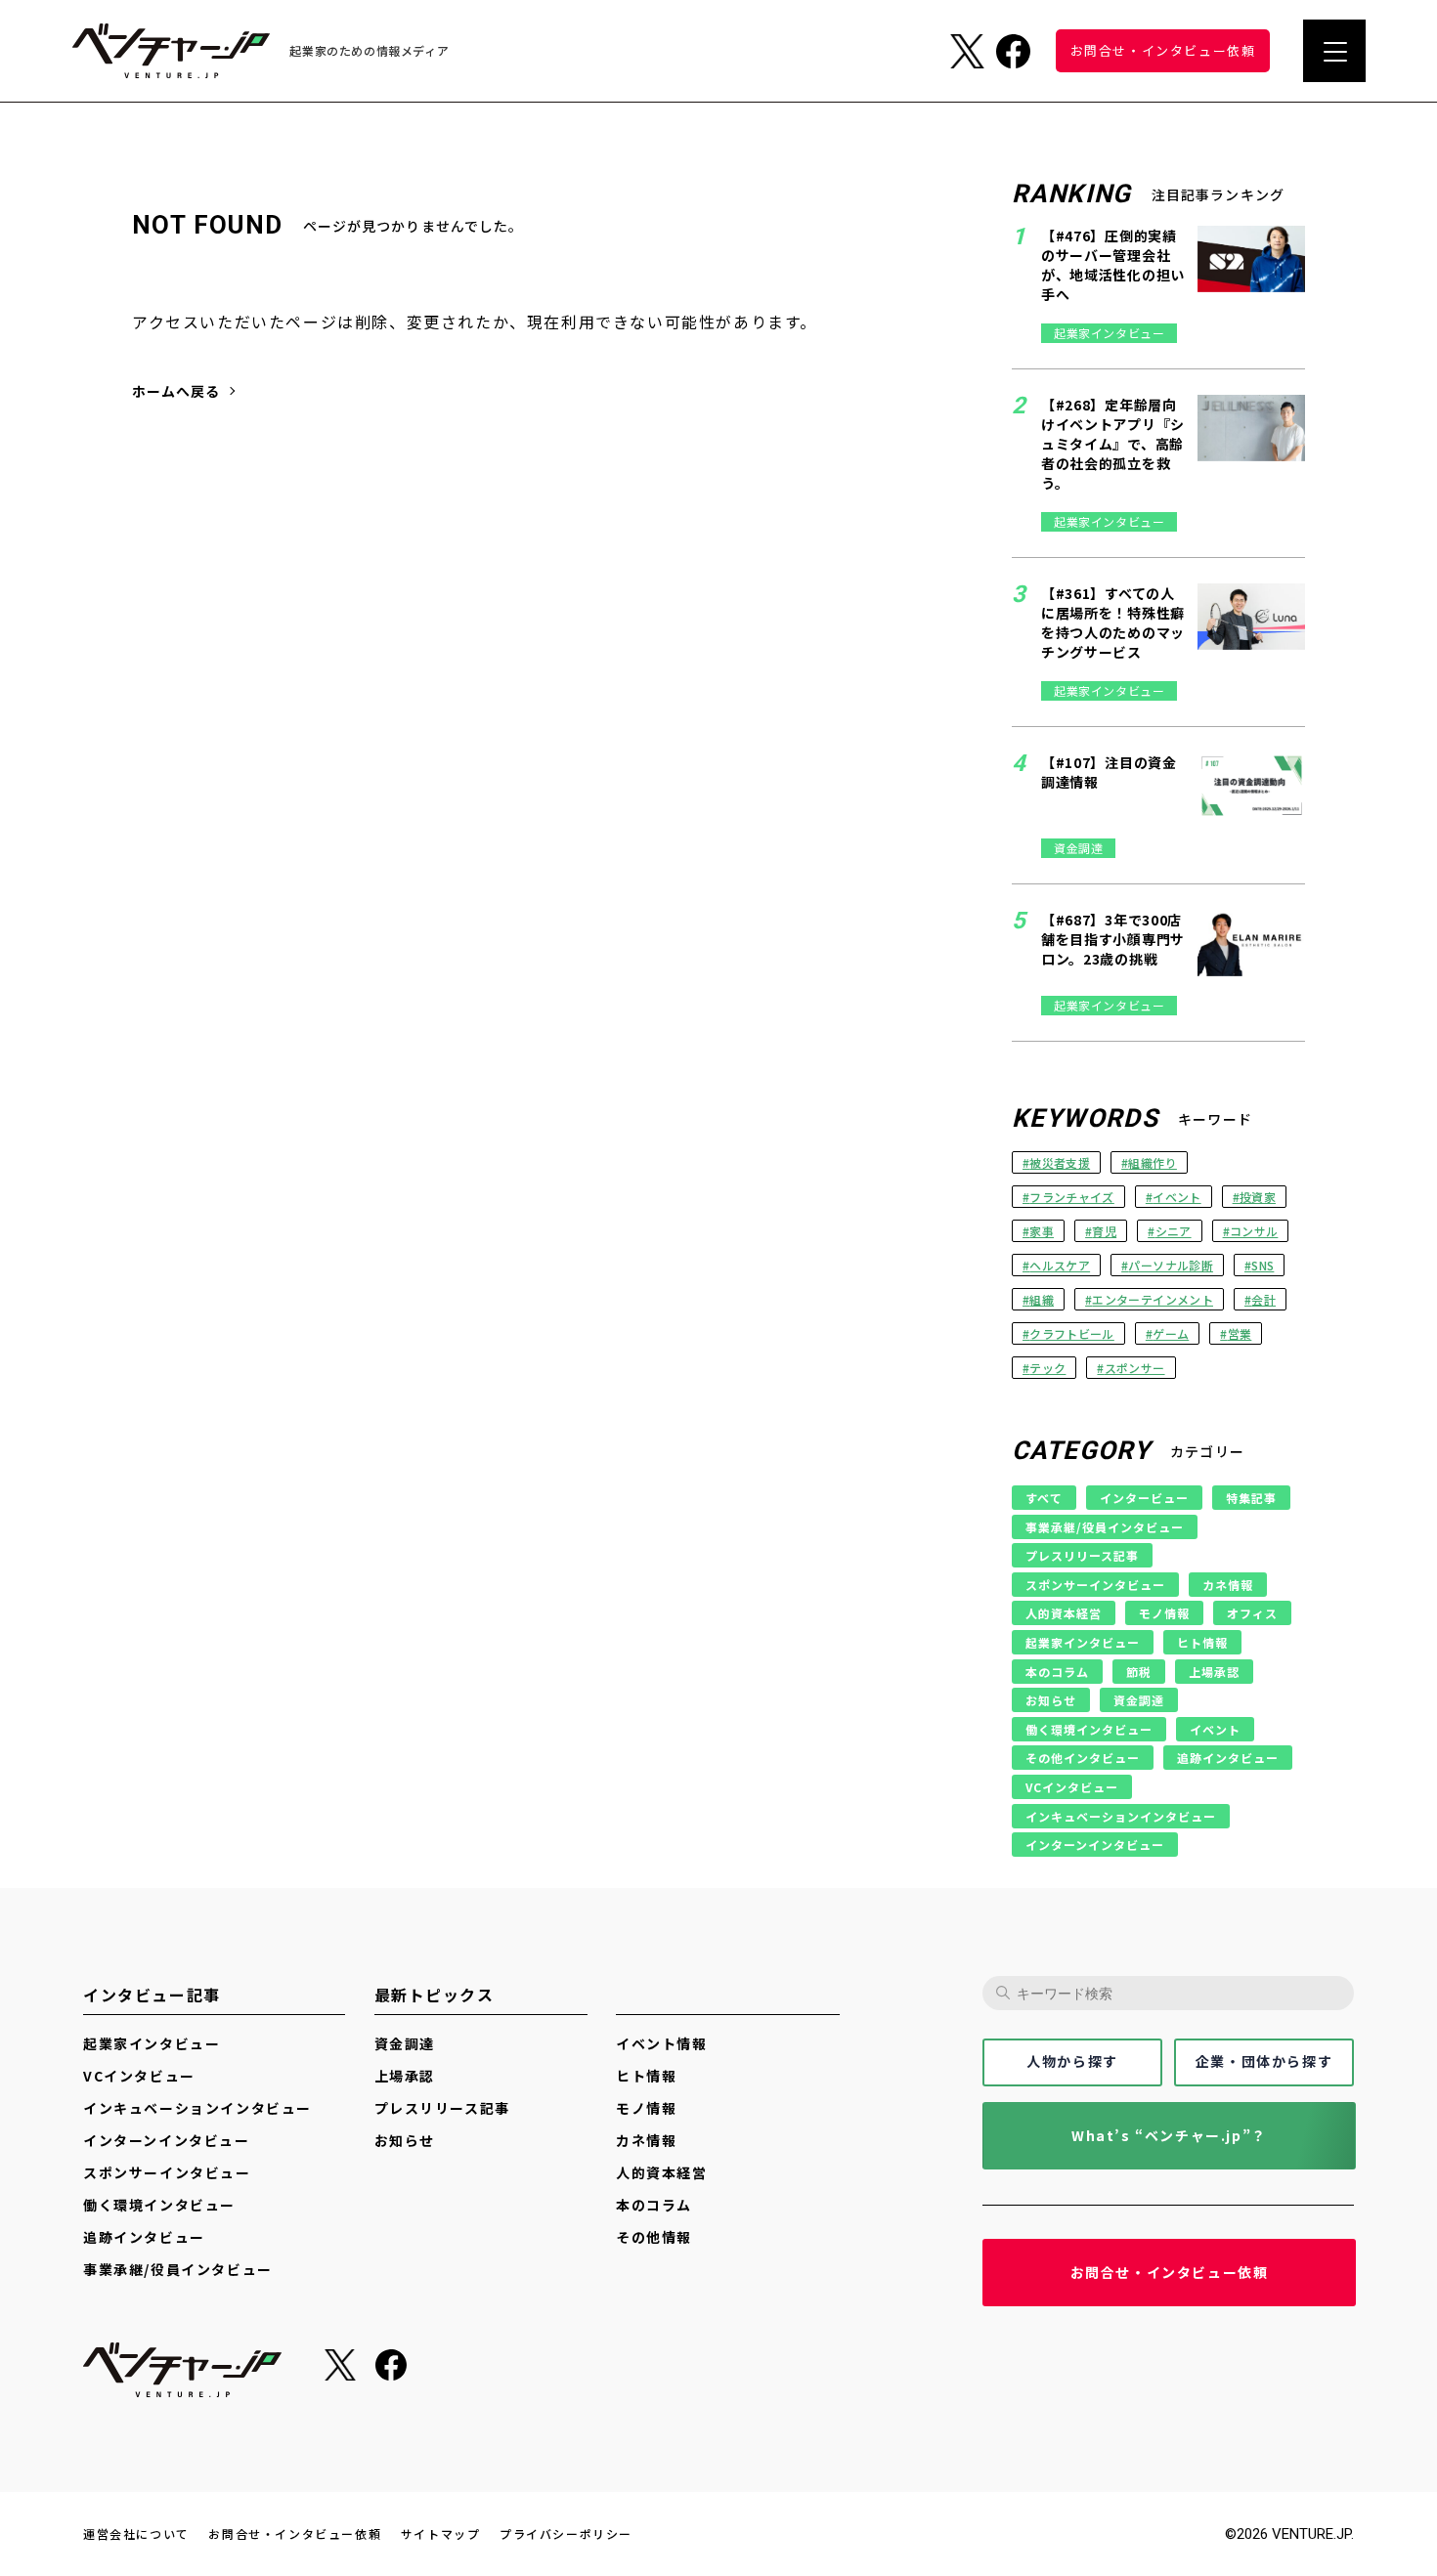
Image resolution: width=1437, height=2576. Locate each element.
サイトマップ (441, 2534)
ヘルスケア (1060, 1265)
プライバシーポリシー (566, 2534)
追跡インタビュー (1228, 1758)
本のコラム (1057, 1672)
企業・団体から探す (1264, 2061)
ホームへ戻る (176, 391)
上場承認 (1214, 1672)
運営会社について (136, 2534)
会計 (1263, 1299)
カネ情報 (1228, 1585)
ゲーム (1171, 1333)
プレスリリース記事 (1082, 1555)
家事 (1042, 1231)
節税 (1139, 1672)
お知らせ (1051, 1700)
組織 (1042, 1299)
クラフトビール (1071, 1333)
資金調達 (1139, 1700)
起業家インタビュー (1083, 1642)
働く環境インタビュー (1089, 1729)
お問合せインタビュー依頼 (1163, 50)
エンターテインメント (1153, 1299)
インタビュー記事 (152, 1995)
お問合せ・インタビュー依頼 (1170, 2272)
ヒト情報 (1202, 1642)
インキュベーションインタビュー (1121, 1816)
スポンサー (1135, 1368)
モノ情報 (1164, 1613)
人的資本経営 (1064, 1613)
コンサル (1254, 1231)
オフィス (1252, 1613)
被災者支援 (1060, 1162)
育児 (1104, 1231)
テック (1047, 1368)
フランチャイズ (1071, 1197)
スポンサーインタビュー (1095, 1585)
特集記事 (1251, 1498)
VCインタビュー (1072, 1787)
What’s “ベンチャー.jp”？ (1169, 2135)
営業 (1240, 1333)
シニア (1174, 1231)
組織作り (1152, 1162)
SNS (1263, 1265)
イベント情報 (662, 2044)
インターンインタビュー (1095, 1845)
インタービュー (1144, 1498)
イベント (1176, 1197)
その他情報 (654, 2237)
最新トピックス (435, 1995)
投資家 (1258, 1197)
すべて (1044, 1498)
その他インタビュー (1083, 1758)
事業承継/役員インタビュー (1105, 1527)
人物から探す (1072, 2061)
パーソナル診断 (1170, 1265)
